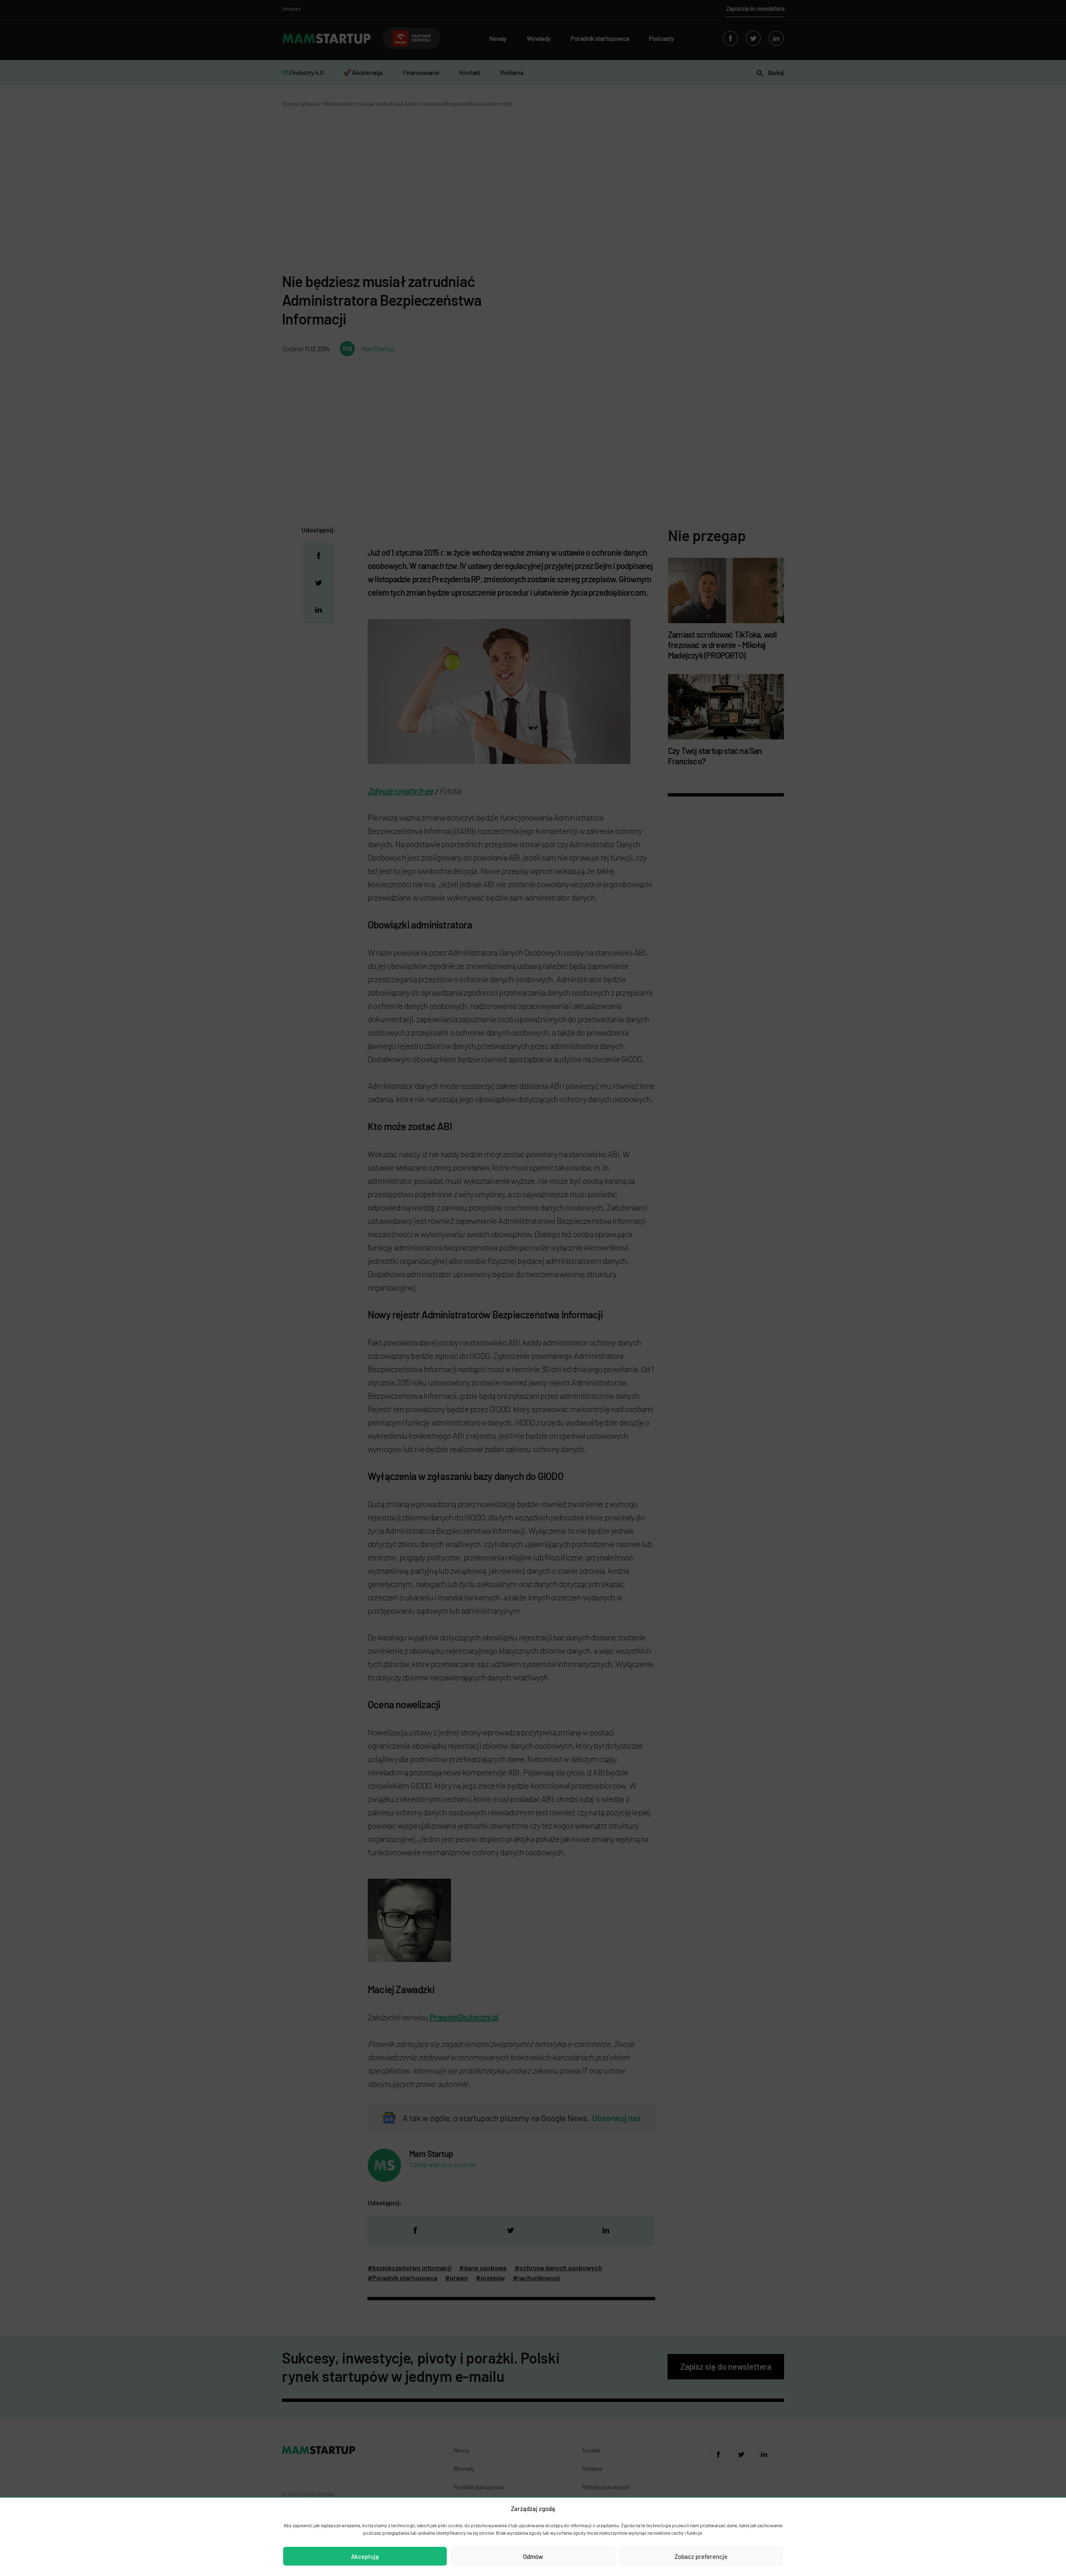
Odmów (533, 2556)
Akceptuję (365, 2556)
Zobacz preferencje (701, 2556)
